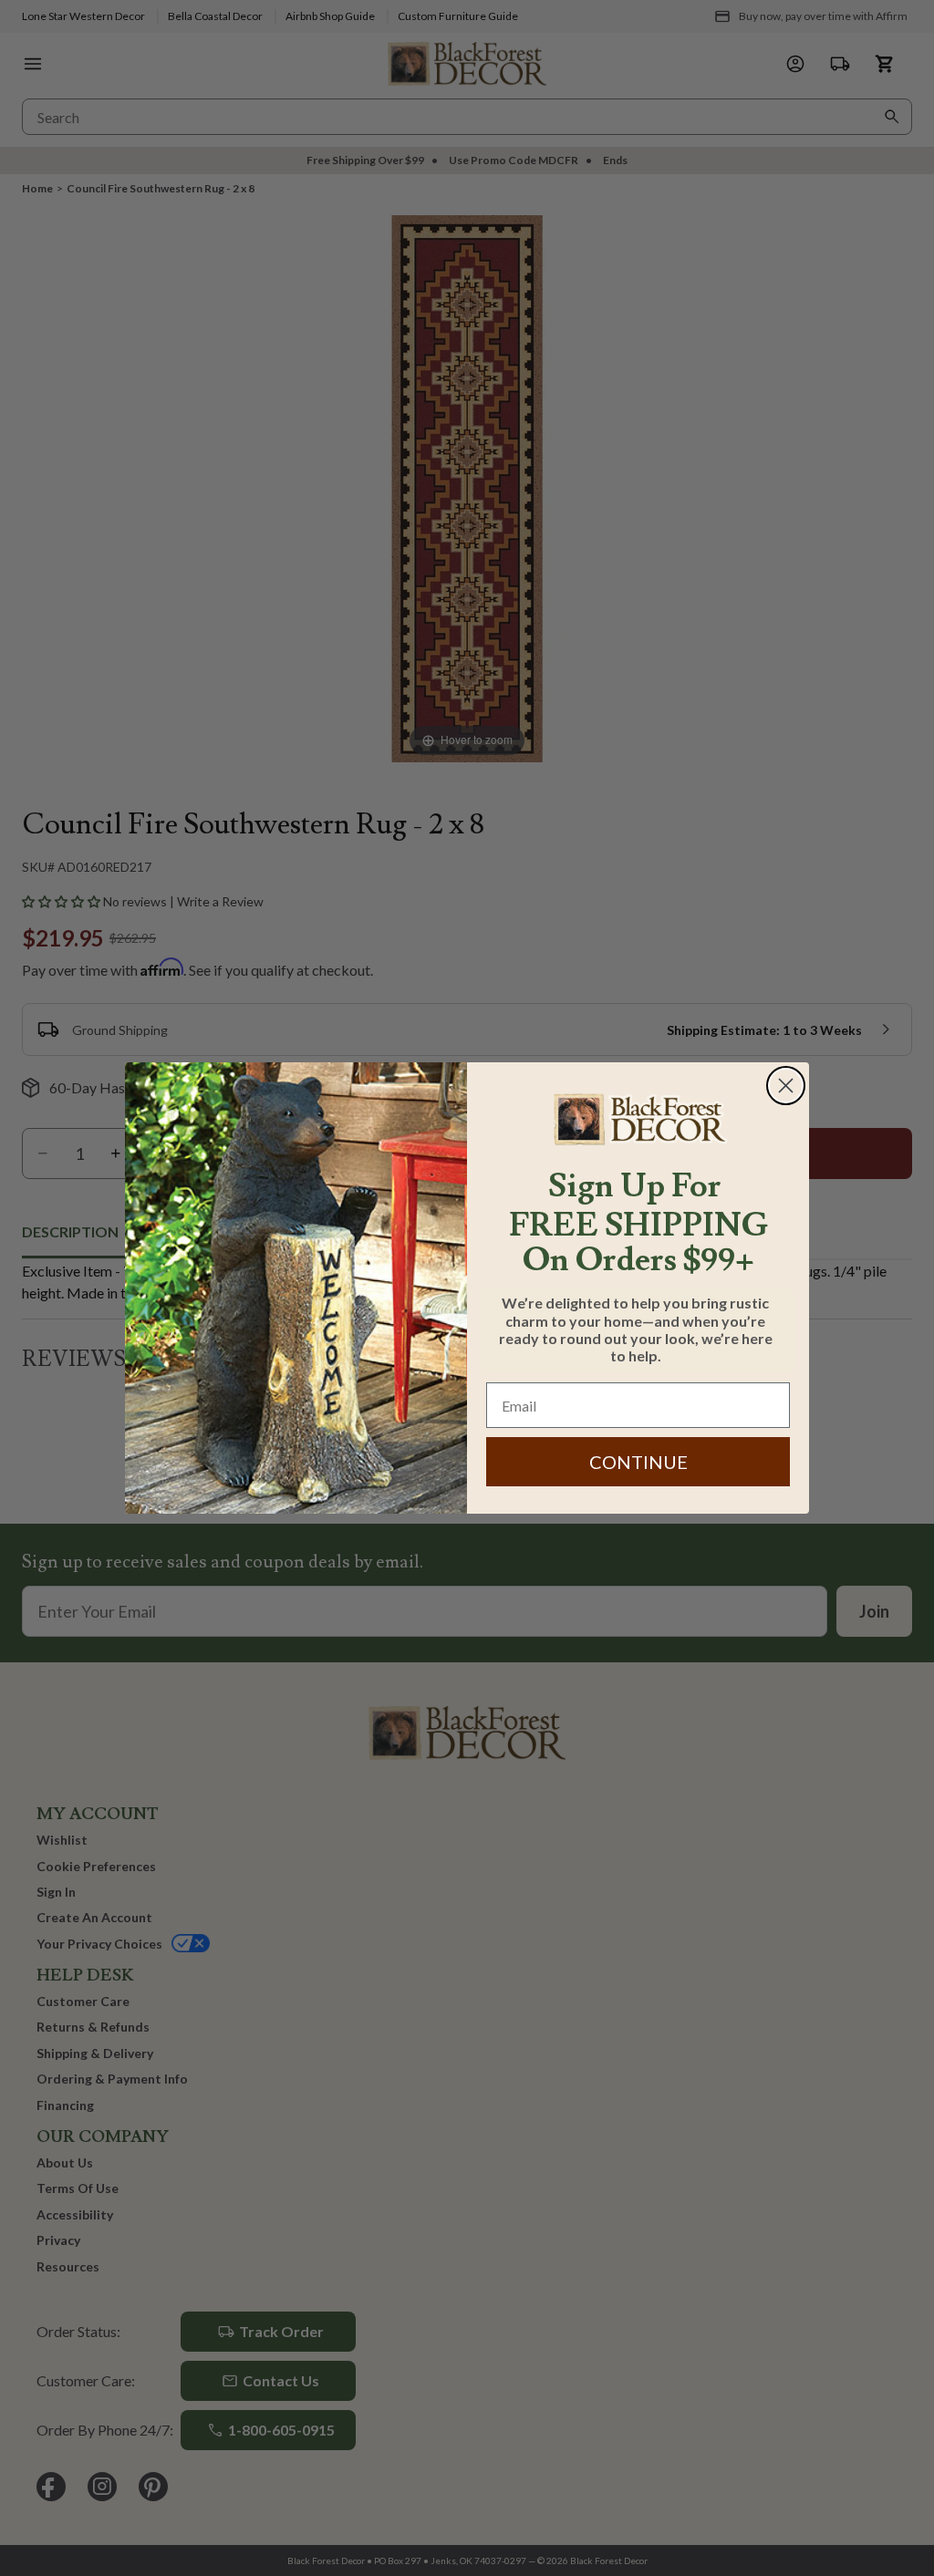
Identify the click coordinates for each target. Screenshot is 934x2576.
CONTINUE (638, 1462)
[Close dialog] (786, 1086)
